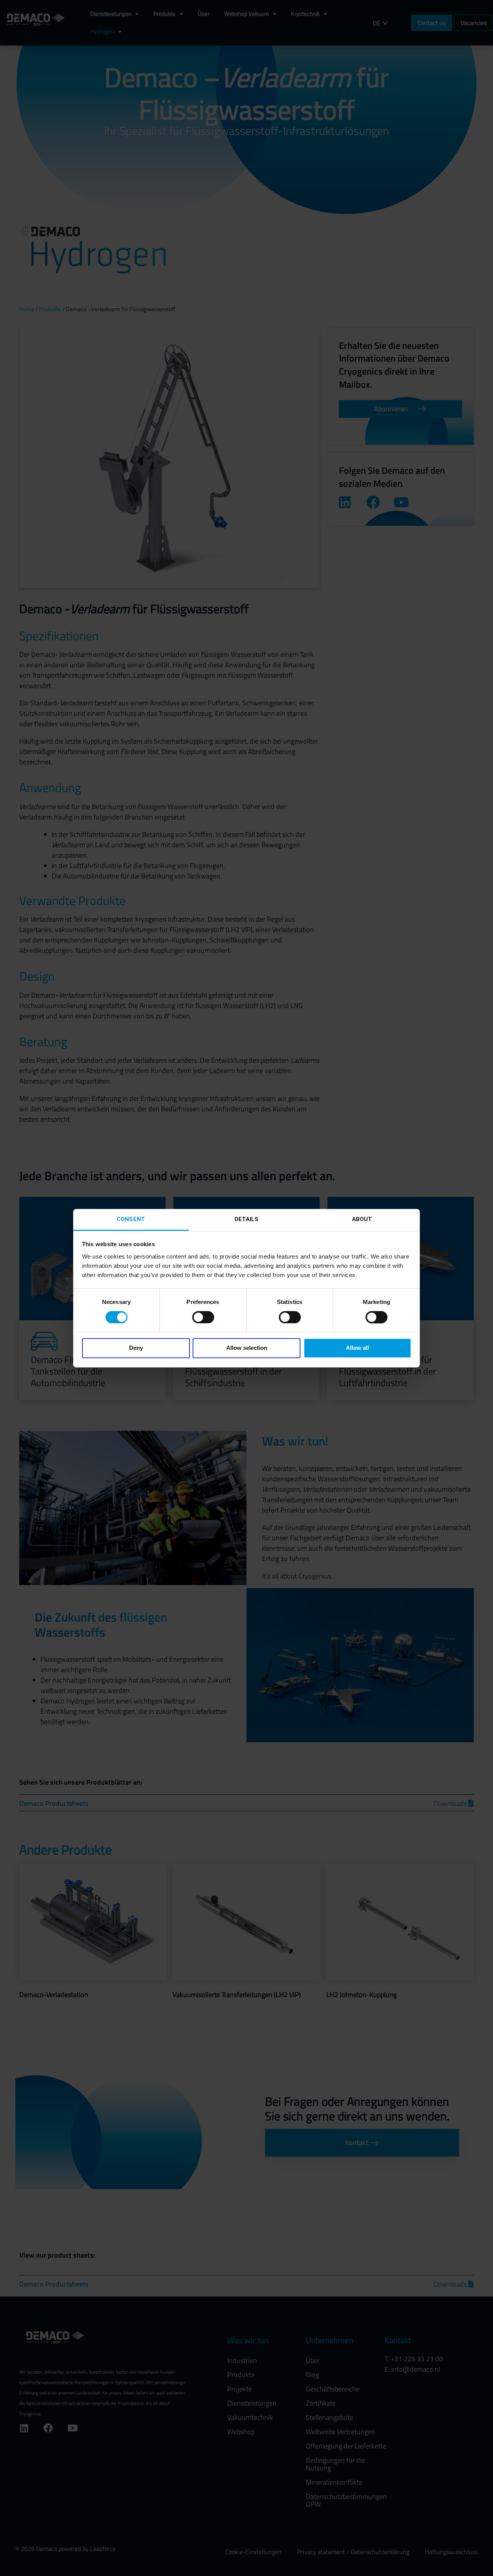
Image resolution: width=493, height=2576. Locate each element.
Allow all (357, 1348)
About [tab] (362, 1219)
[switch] (203, 1317)
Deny (136, 1348)
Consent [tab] (131, 1219)
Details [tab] (247, 1219)
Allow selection (247, 1348)
